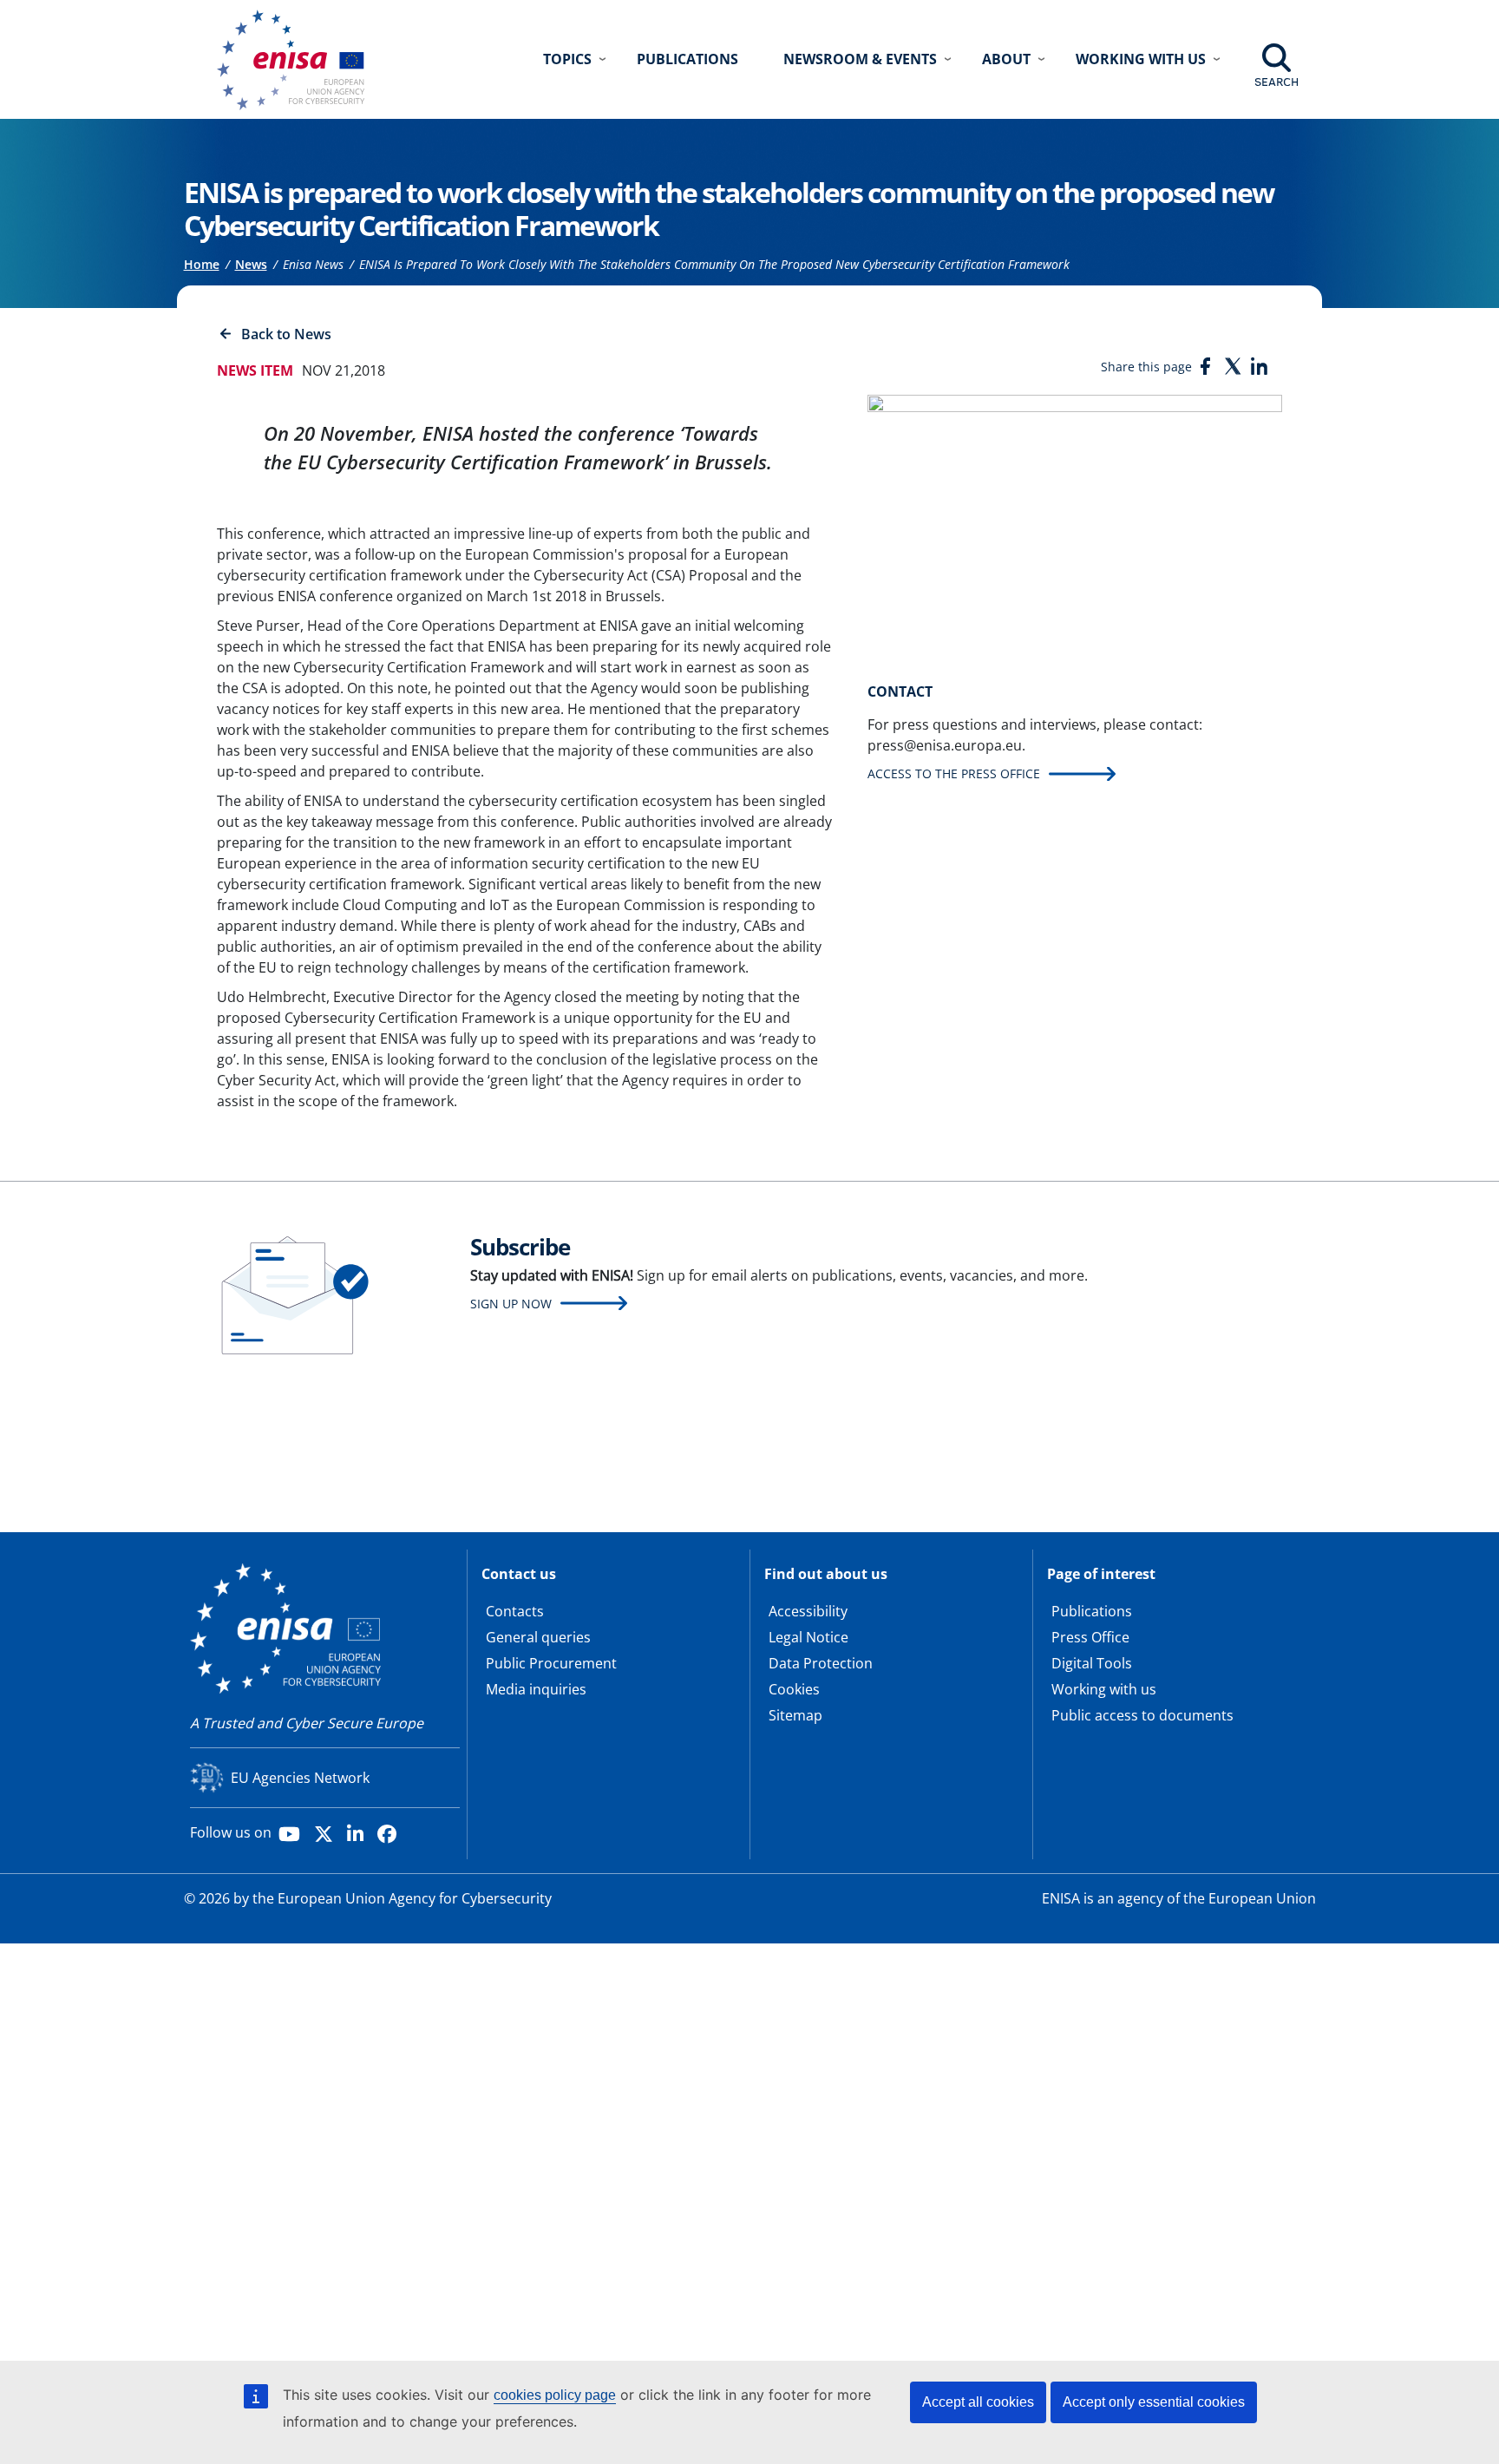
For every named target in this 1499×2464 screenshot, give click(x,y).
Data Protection (821, 1663)
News (251, 264)
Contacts (515, 1611)
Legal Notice (808, 1637)
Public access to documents (1142, 1715)
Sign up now (511, 1304)
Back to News (286, 334)
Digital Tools (1092, 1663)
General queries (538, 1637)
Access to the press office (954, 773)
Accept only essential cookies (1154, 2402)
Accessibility (808, 1611)
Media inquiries (536, 1689)
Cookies (794, 1689)
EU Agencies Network (300, 1778)
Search (1276, 82)
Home (202, 264)
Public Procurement (551, 1663)
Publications (687, 59)
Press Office (1090, 1637)
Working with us (1104, 1689)
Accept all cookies (978, 2402)
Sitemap (795, 1715)
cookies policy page (555, 2395)
